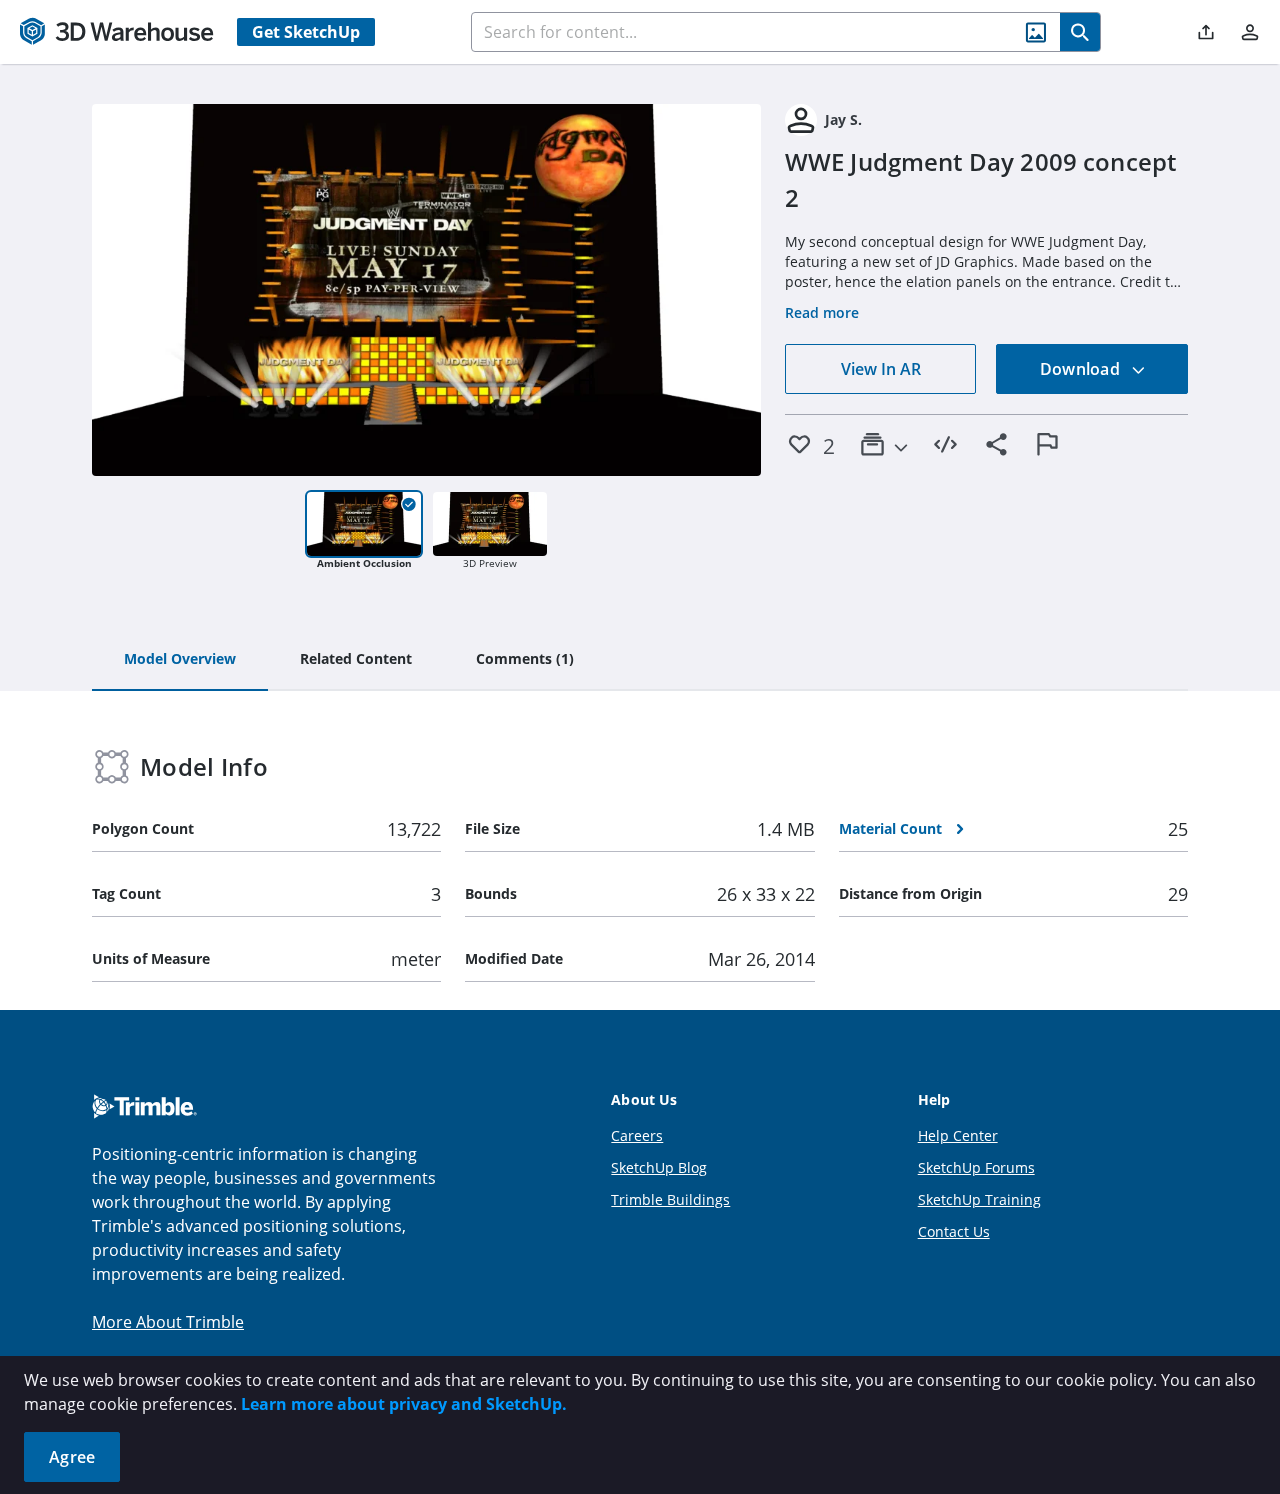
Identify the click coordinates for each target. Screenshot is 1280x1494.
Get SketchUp (306, 32)
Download (1082, 369)
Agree (72, 1457)
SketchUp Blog (659, 1167)
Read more (822, 312)
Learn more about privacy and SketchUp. (404, 1404)
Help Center (958, 1135)
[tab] (180, 660)
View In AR (881, 369)
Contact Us (954, 1231)
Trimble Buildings (670, 1199)
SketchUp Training (979, 1199)
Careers (637, 1135)
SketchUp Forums (976, 1167)
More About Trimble (168, 1322)
